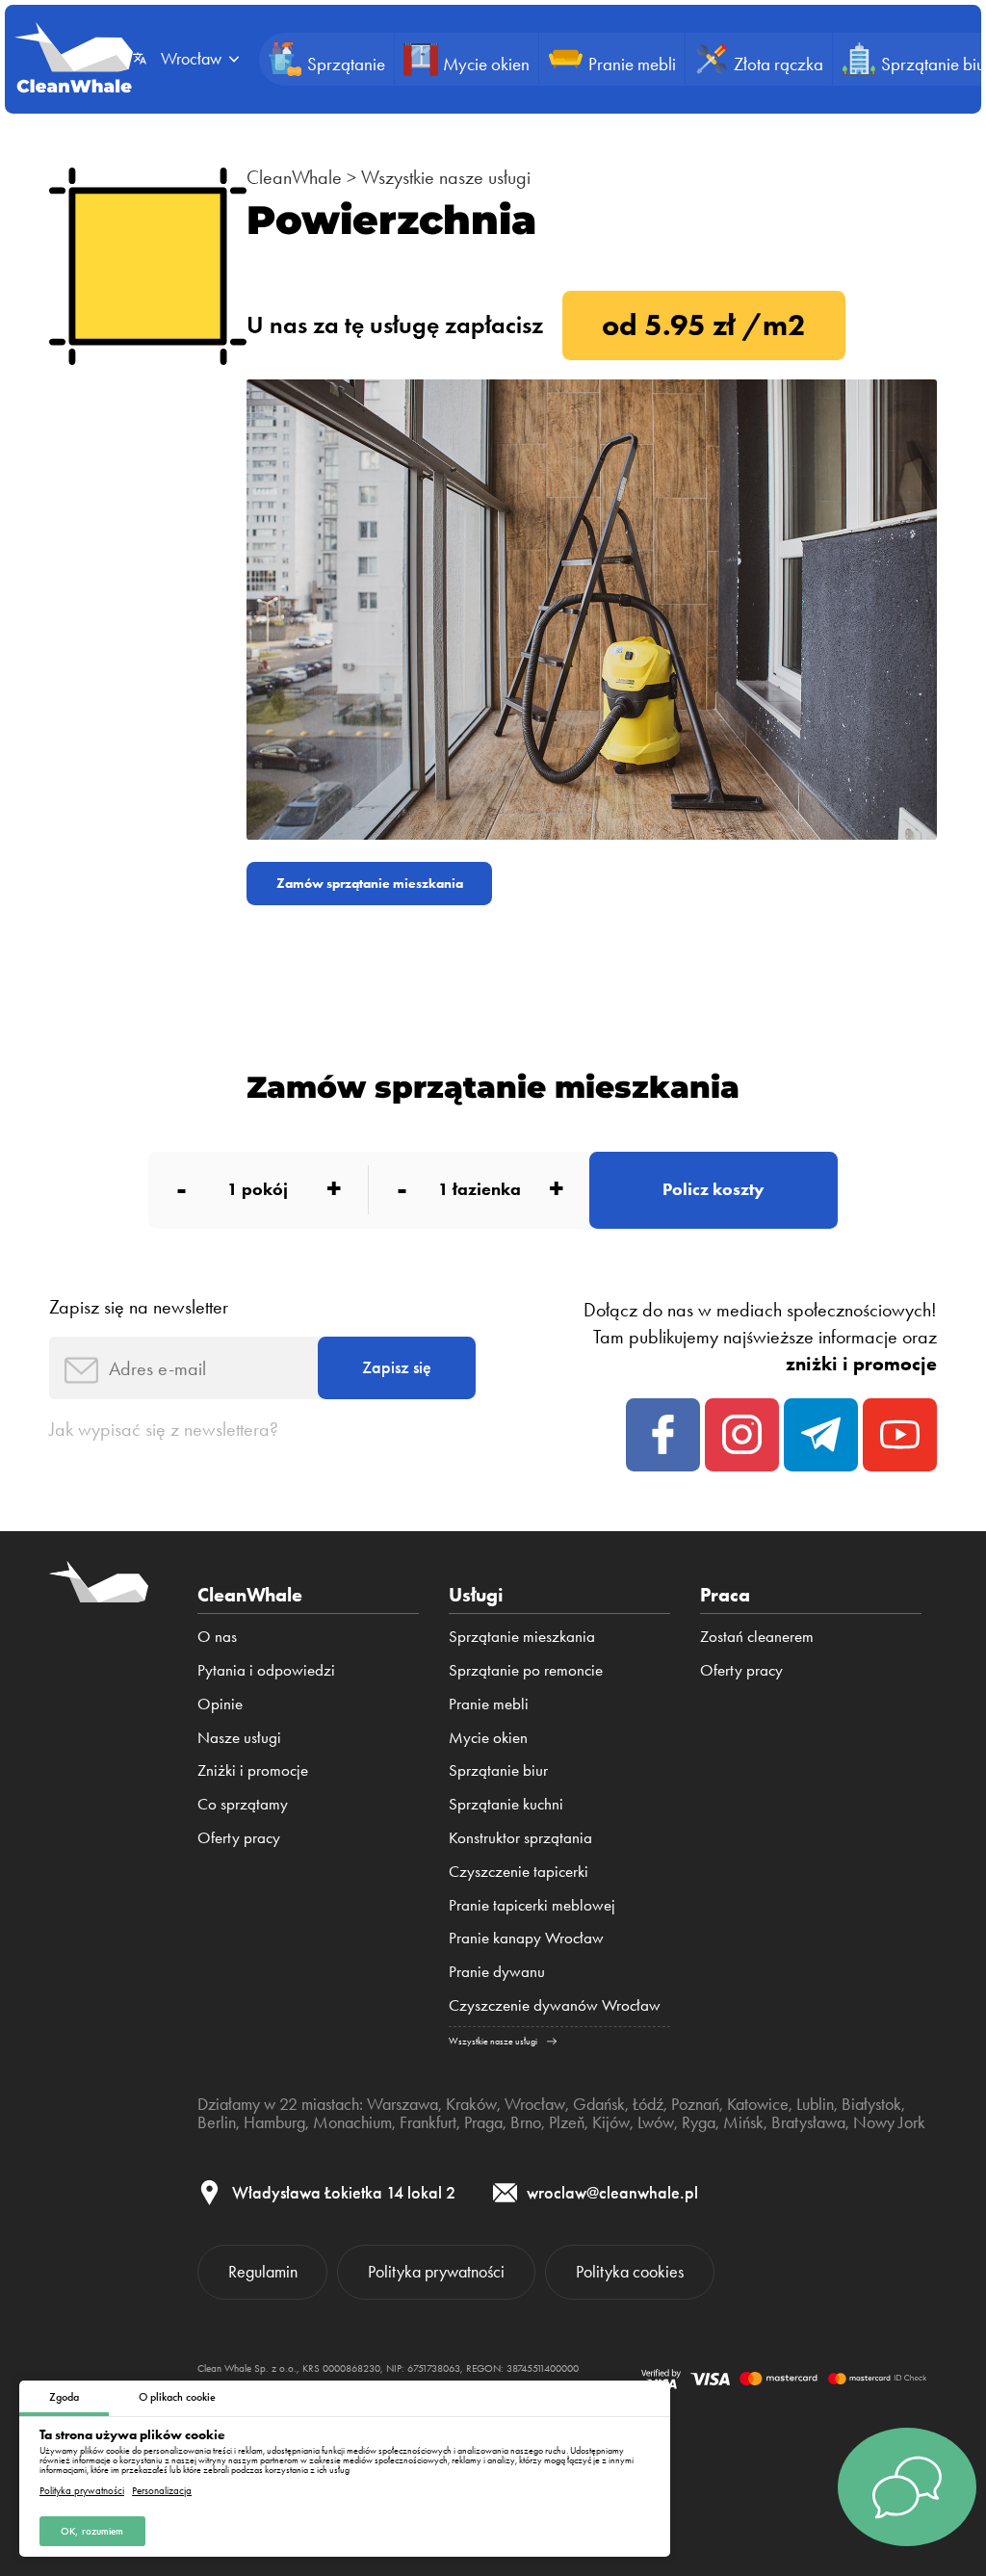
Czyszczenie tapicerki (519, 1871)
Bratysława (808, 2122)
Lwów (656, 2122)
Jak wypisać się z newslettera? (164, 1429)
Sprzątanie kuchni (506, 1804)
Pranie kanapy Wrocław (526, 1938)
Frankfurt (428, 2122)
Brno (526, 2122)
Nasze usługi (239, 1737)
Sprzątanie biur (498, 1770)
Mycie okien (488, 1737)
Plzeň (567, 2122)
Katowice (758, 2104)
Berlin (217, 2122)
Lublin (815, 2104)
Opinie (220, 1704)
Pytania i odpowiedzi (266, 1670)
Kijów (611, 2122)
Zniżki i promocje (253, 1770)
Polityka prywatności (82, 2491)
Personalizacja (162, 2491)
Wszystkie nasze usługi (446, 177)
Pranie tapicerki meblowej (532, 1905)
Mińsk (743, 2122)
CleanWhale (294, 177)
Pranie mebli (489, 1704)
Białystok (871, 2104)
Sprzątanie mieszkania (522, 1636)
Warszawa (402, 2104)
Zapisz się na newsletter (139, 1307)
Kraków (471, 2104)
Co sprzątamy (243, 1804)
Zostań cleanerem (757, 1636)
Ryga (699, 2122)
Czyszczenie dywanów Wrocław (555, 2005)
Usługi (476, 1595)
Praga (483, 2122)
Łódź (648, 2104)
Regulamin (263, 2272)
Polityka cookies (630, 2272)
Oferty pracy (239, 1837)
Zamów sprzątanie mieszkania (370, 883)
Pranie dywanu (497, 1971)
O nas (217, 1636)
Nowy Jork (889, 2122)
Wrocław (535, 2104)
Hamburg (274, 2122)
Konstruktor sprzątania (520, 1837)
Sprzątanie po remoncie (526, 1670)
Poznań (695, 2104)
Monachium (352, 2122)
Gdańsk (599, 2104)
